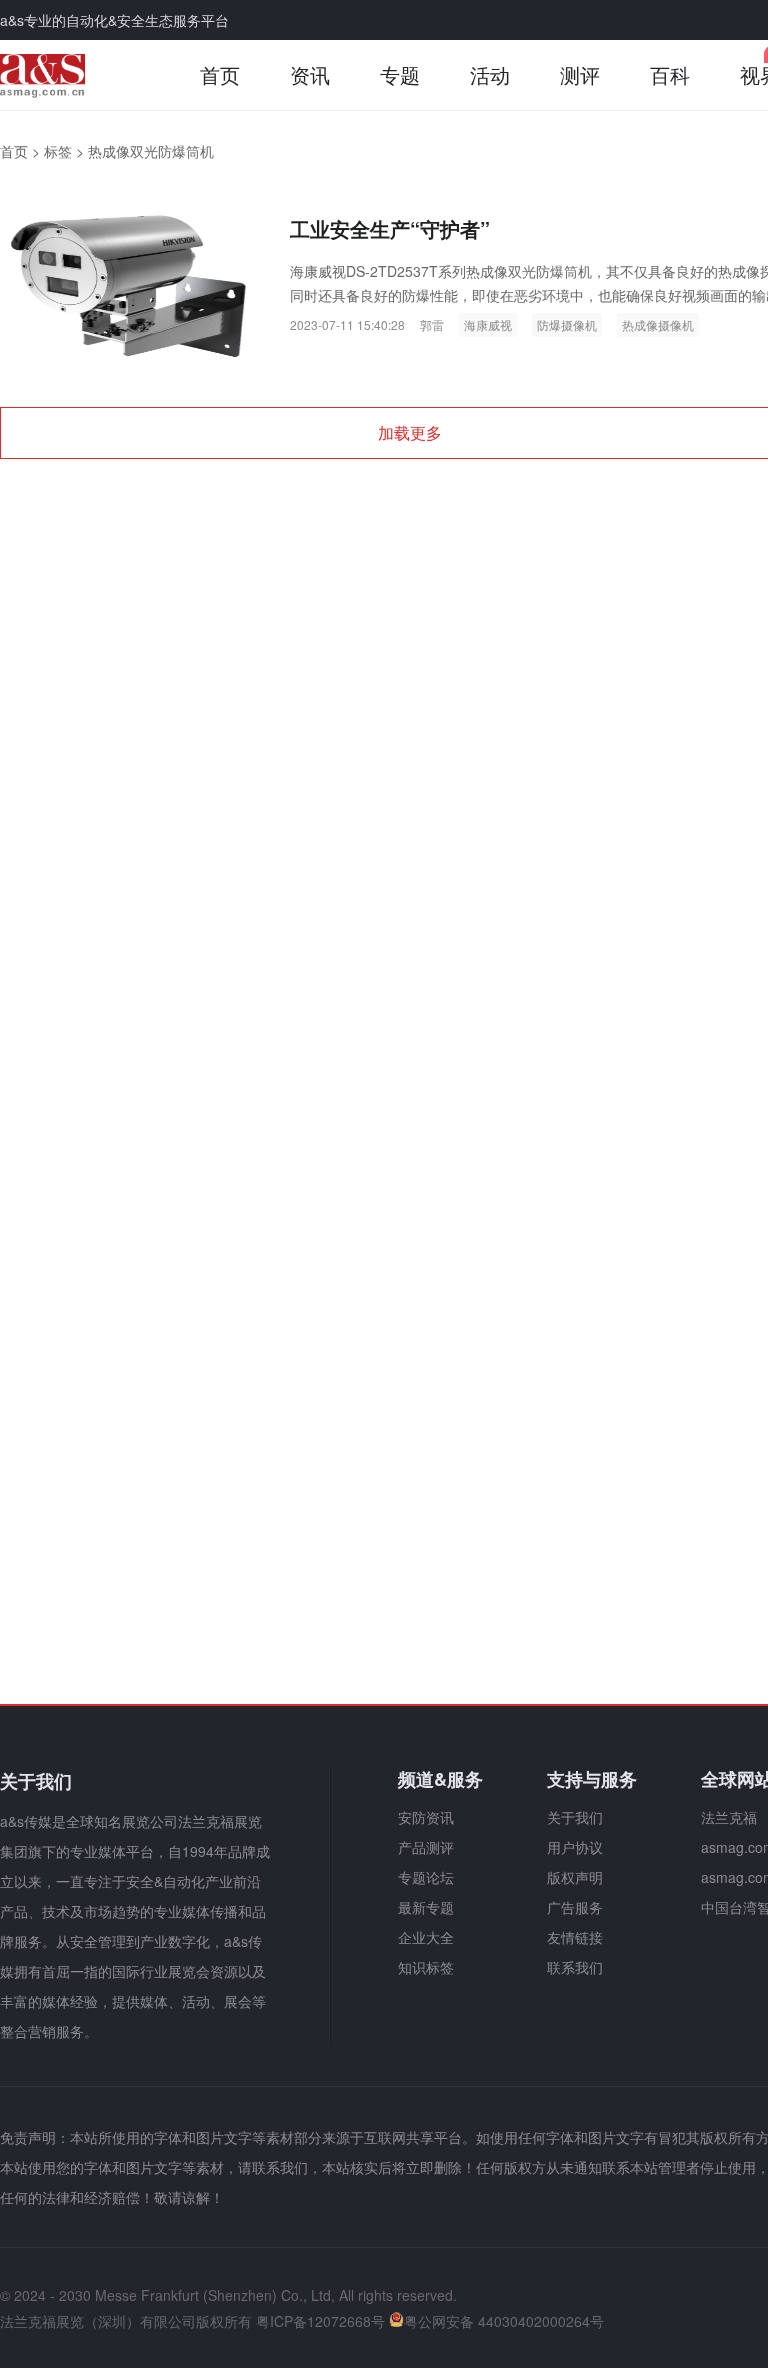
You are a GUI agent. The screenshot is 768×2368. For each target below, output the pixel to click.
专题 (400, 74)
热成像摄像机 (658, 324)
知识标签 (426, 1967)
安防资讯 (426, 1817)
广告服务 (575, 1907)
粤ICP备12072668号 (320, 2321)
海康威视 (488, 324)
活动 (490, 74)
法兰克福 (729, 1817)
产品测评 (426, 1847)
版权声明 (575, 1877)
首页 (220, 74)
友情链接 (575, 1937)
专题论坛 (426, 1877)
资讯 (310, 74)
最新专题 (426, 1907)
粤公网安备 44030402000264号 (504, 2321)
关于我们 (575, 1817)
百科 (670, 74)
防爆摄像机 (567, 324)
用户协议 (575, 1847)
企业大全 (426, 1937)
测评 (580, 74)
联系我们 (575, 1967)
